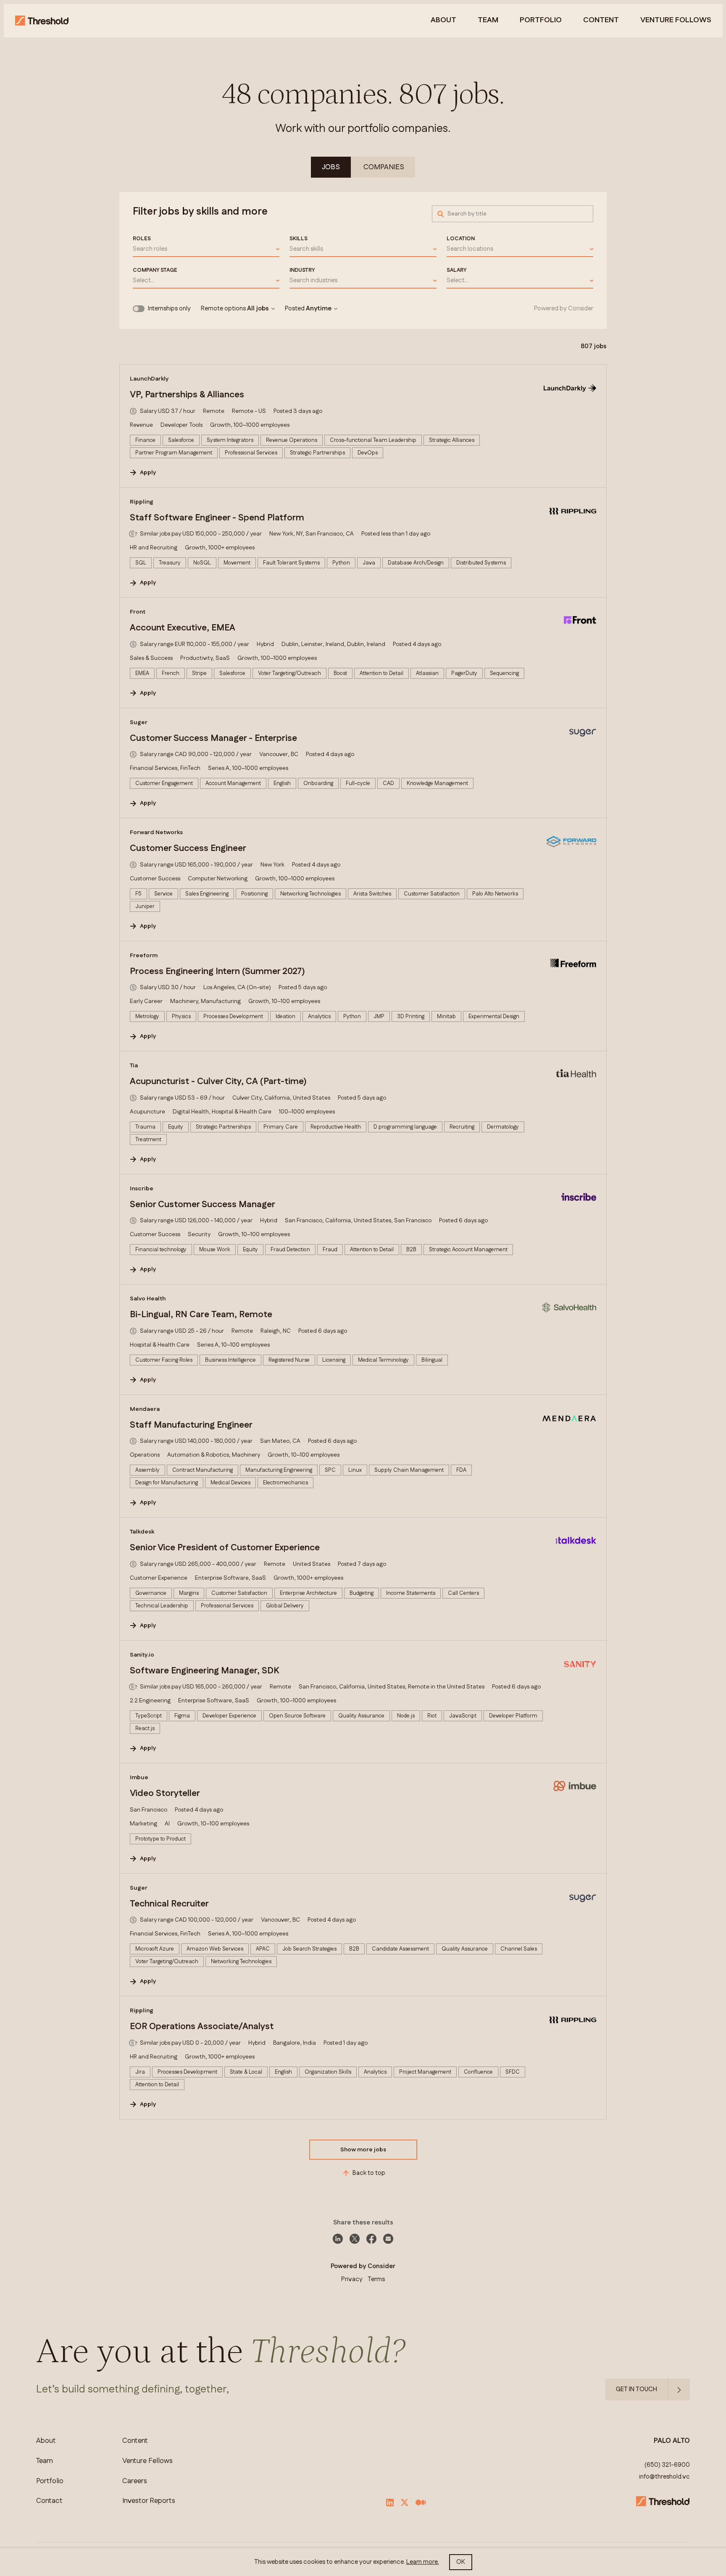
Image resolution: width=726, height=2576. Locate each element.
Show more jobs (363, 2150)
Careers (135, 2481)
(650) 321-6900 (667, 2465)
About (443, 21)
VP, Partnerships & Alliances (187, 395)
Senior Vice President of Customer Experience (225, 1548)
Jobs (331, 167)
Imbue (139, 1778)
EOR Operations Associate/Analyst (202, 2027)
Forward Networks (156, 832)
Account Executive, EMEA (183, 628)
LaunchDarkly (149, 379)
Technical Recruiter (169, 1904)
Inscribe (142, 1189)
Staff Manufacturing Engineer (191, 1425)
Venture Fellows (147, 2461)
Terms (376, 2279)
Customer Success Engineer (188, 848)
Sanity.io (142, 1655)
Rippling (142, 502)
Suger (139, 722)
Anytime (319, 309)
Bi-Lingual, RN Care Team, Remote (201, 1315)
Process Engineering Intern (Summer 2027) (217, 972)
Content (601, 21)
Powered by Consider (564, 309)
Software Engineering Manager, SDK (204, 1671)
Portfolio (541, 21)
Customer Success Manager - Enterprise (213, 738)
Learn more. (423, 2562)
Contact (49, 2501)
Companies (384, 167)
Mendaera (145, 1409)
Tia (134, 1066)
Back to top (369, 2173)
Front (138, 612)
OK (461, 2562)
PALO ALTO (672, 2441)
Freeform (144, 956)
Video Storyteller (165, 1793)
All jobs (258, 309)
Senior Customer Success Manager (203, 1205)
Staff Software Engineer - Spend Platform (217, 518)
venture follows (676, 21)
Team (488, 21)
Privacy (352, 2279)
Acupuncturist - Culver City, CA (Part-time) (218, 1082)
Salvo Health (148, 1299)
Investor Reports (149, 2501)
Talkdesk (142, 1532)
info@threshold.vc (664, 2477)
